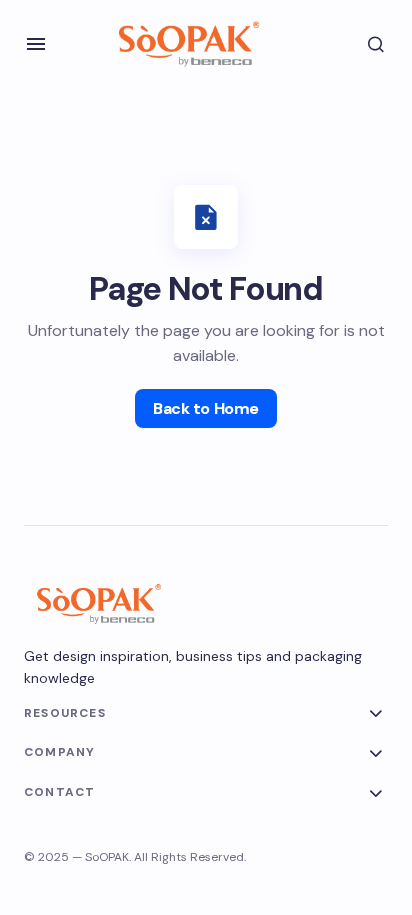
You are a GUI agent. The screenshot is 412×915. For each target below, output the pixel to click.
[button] (36, 44)
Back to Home (205, 408)
